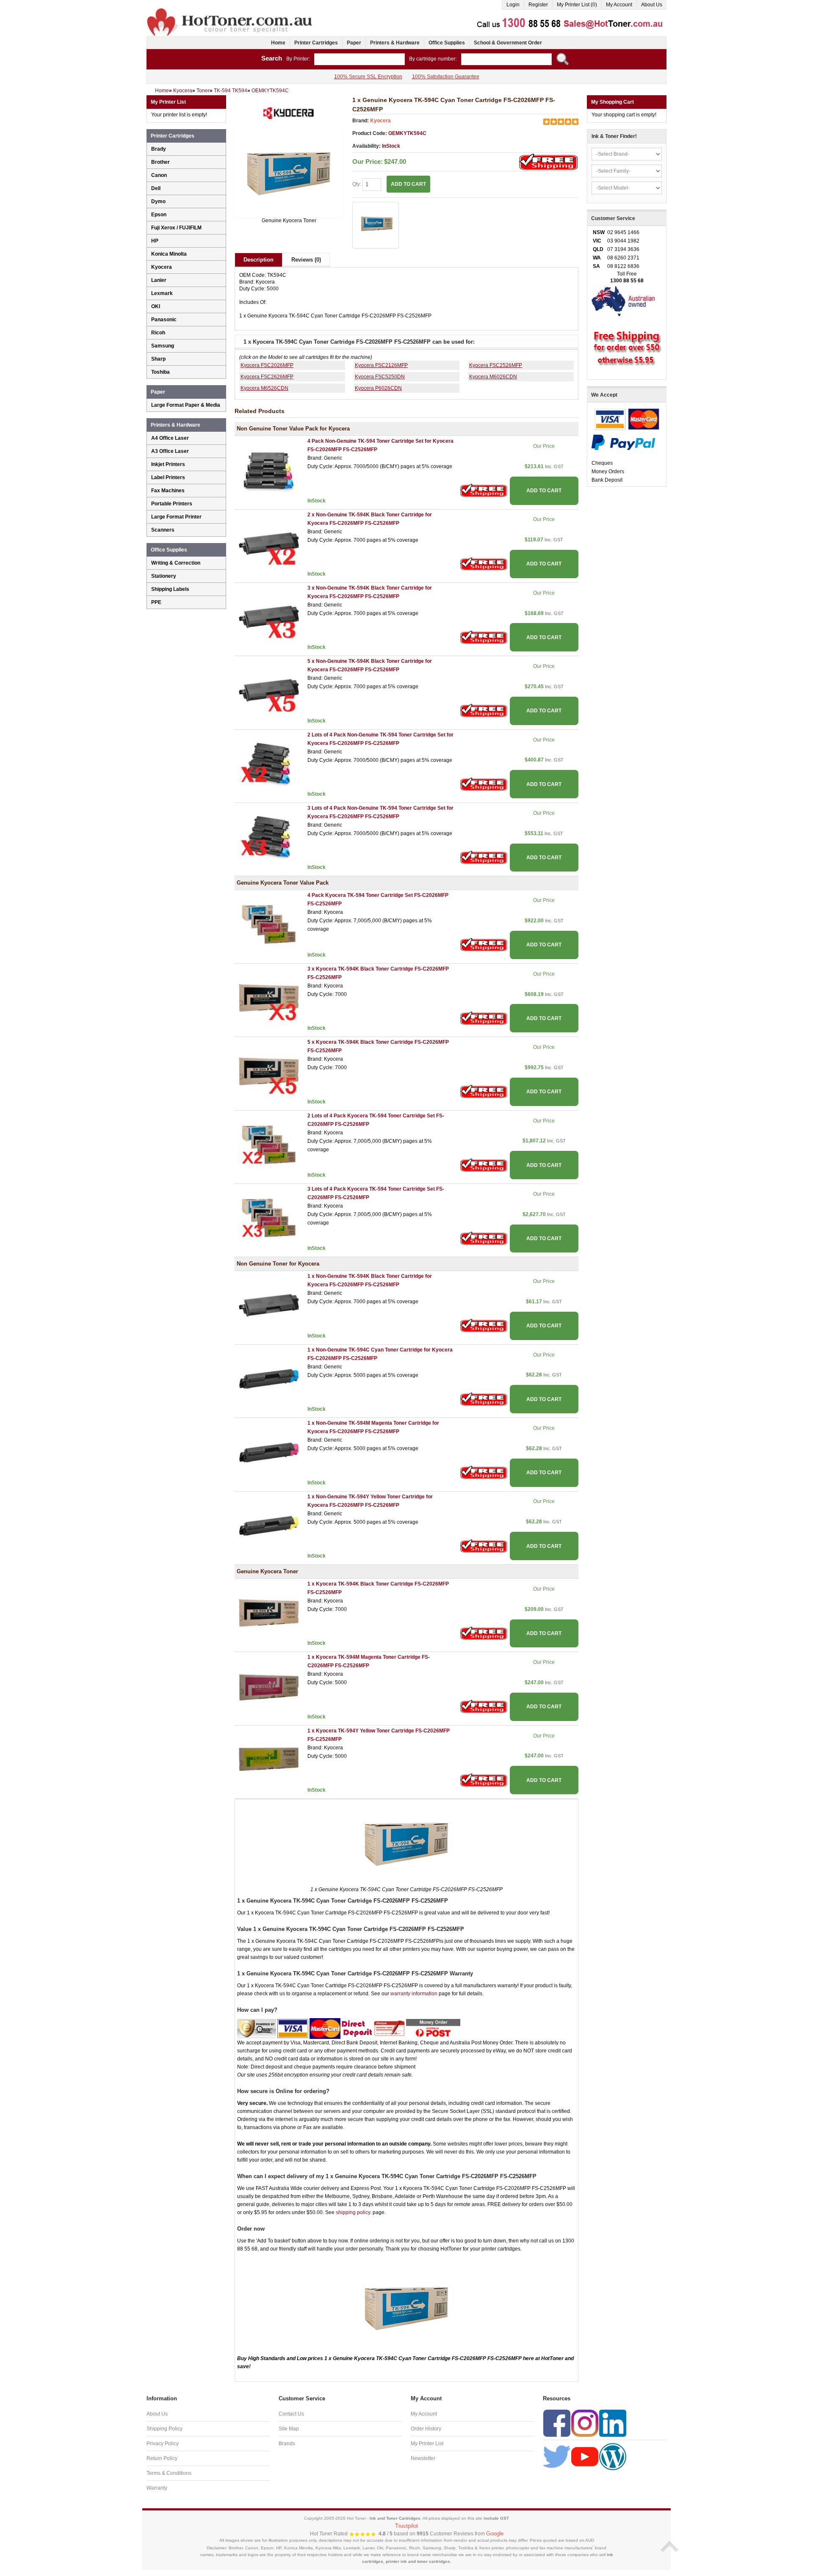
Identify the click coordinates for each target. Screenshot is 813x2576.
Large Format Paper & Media (186, 405)
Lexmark (162, 293)
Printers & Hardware (395, 43)
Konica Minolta (169, 254)
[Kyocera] (289, 112)
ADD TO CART (544, 491)
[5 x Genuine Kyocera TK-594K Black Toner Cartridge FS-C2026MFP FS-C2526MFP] (269, 1071)
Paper (354, 43)
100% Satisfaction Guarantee (446, 77)
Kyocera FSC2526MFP (496, 365)
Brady (159, 149)
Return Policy (162, 2458)
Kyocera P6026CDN (378, 388)
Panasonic (164, 320)
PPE (156, 602)
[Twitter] (557, 2456)
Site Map (289, 2429)
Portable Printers (172, 504)
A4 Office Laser (170, 438)
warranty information (414, 1994)
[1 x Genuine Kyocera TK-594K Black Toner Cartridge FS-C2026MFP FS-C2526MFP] (269, 1613)
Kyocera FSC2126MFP (381, 365)
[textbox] (359, 59)
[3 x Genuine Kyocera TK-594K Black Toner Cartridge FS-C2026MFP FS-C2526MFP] (269, 998)
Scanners (163, 530)
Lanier (159, 280)
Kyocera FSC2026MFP (267, 365)
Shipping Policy (165, 2429)
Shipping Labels (170, 589)
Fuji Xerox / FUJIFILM (176, 228)
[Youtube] (585, 2456)
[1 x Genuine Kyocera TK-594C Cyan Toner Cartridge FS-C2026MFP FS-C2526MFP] (289, 173)
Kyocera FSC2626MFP (267, 377)
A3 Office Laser (170, 451)
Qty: (357, 184)
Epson (159, 215)
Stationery (164, 576)
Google (495, 2533)
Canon (159, 175)
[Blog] (613, 2456)
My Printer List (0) (577, 5)
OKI (156, 306)
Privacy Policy (163, 2444)
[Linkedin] (613, 2423)
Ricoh (158, 333)
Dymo (158, 201)
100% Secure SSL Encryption (368, 77)
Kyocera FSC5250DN (380, 377)
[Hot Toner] (230, 10)
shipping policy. (354, 2212)
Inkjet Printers (168, 464)
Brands (287, 2444)
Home (278, 43)
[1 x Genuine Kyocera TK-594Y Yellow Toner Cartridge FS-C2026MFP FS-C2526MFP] (269, 1760)
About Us (652, 5)
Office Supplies (447, 43)
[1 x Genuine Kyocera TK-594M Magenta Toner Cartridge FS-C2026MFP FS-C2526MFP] (269, 1686)
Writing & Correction (176, 563)
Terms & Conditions (169, 2473)
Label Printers (168, 477)
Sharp (158, 359)
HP (155, 241)
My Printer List (427, 2444)
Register (538, 5)
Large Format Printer (176, 517)
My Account (619, 5)
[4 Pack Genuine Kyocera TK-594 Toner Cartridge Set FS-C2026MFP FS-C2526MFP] (269, 924)
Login (513, 5)
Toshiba (160, 372)
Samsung (163, 346)
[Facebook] (557, 2423)
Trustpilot (406, 2526)
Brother (160, 162)
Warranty (157, 2488)
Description (259, 260)
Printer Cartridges (316, 43)
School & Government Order (508, 43)
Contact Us (291, 2414)
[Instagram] (585, 2423)
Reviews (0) (306, 260)
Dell (156, 188)
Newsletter (423, 2458)
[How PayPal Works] (623, 442)
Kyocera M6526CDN (264, 388)
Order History (426, 2429)
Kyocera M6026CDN (493, 377)
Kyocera (380, 121)
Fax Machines (168, 491)
